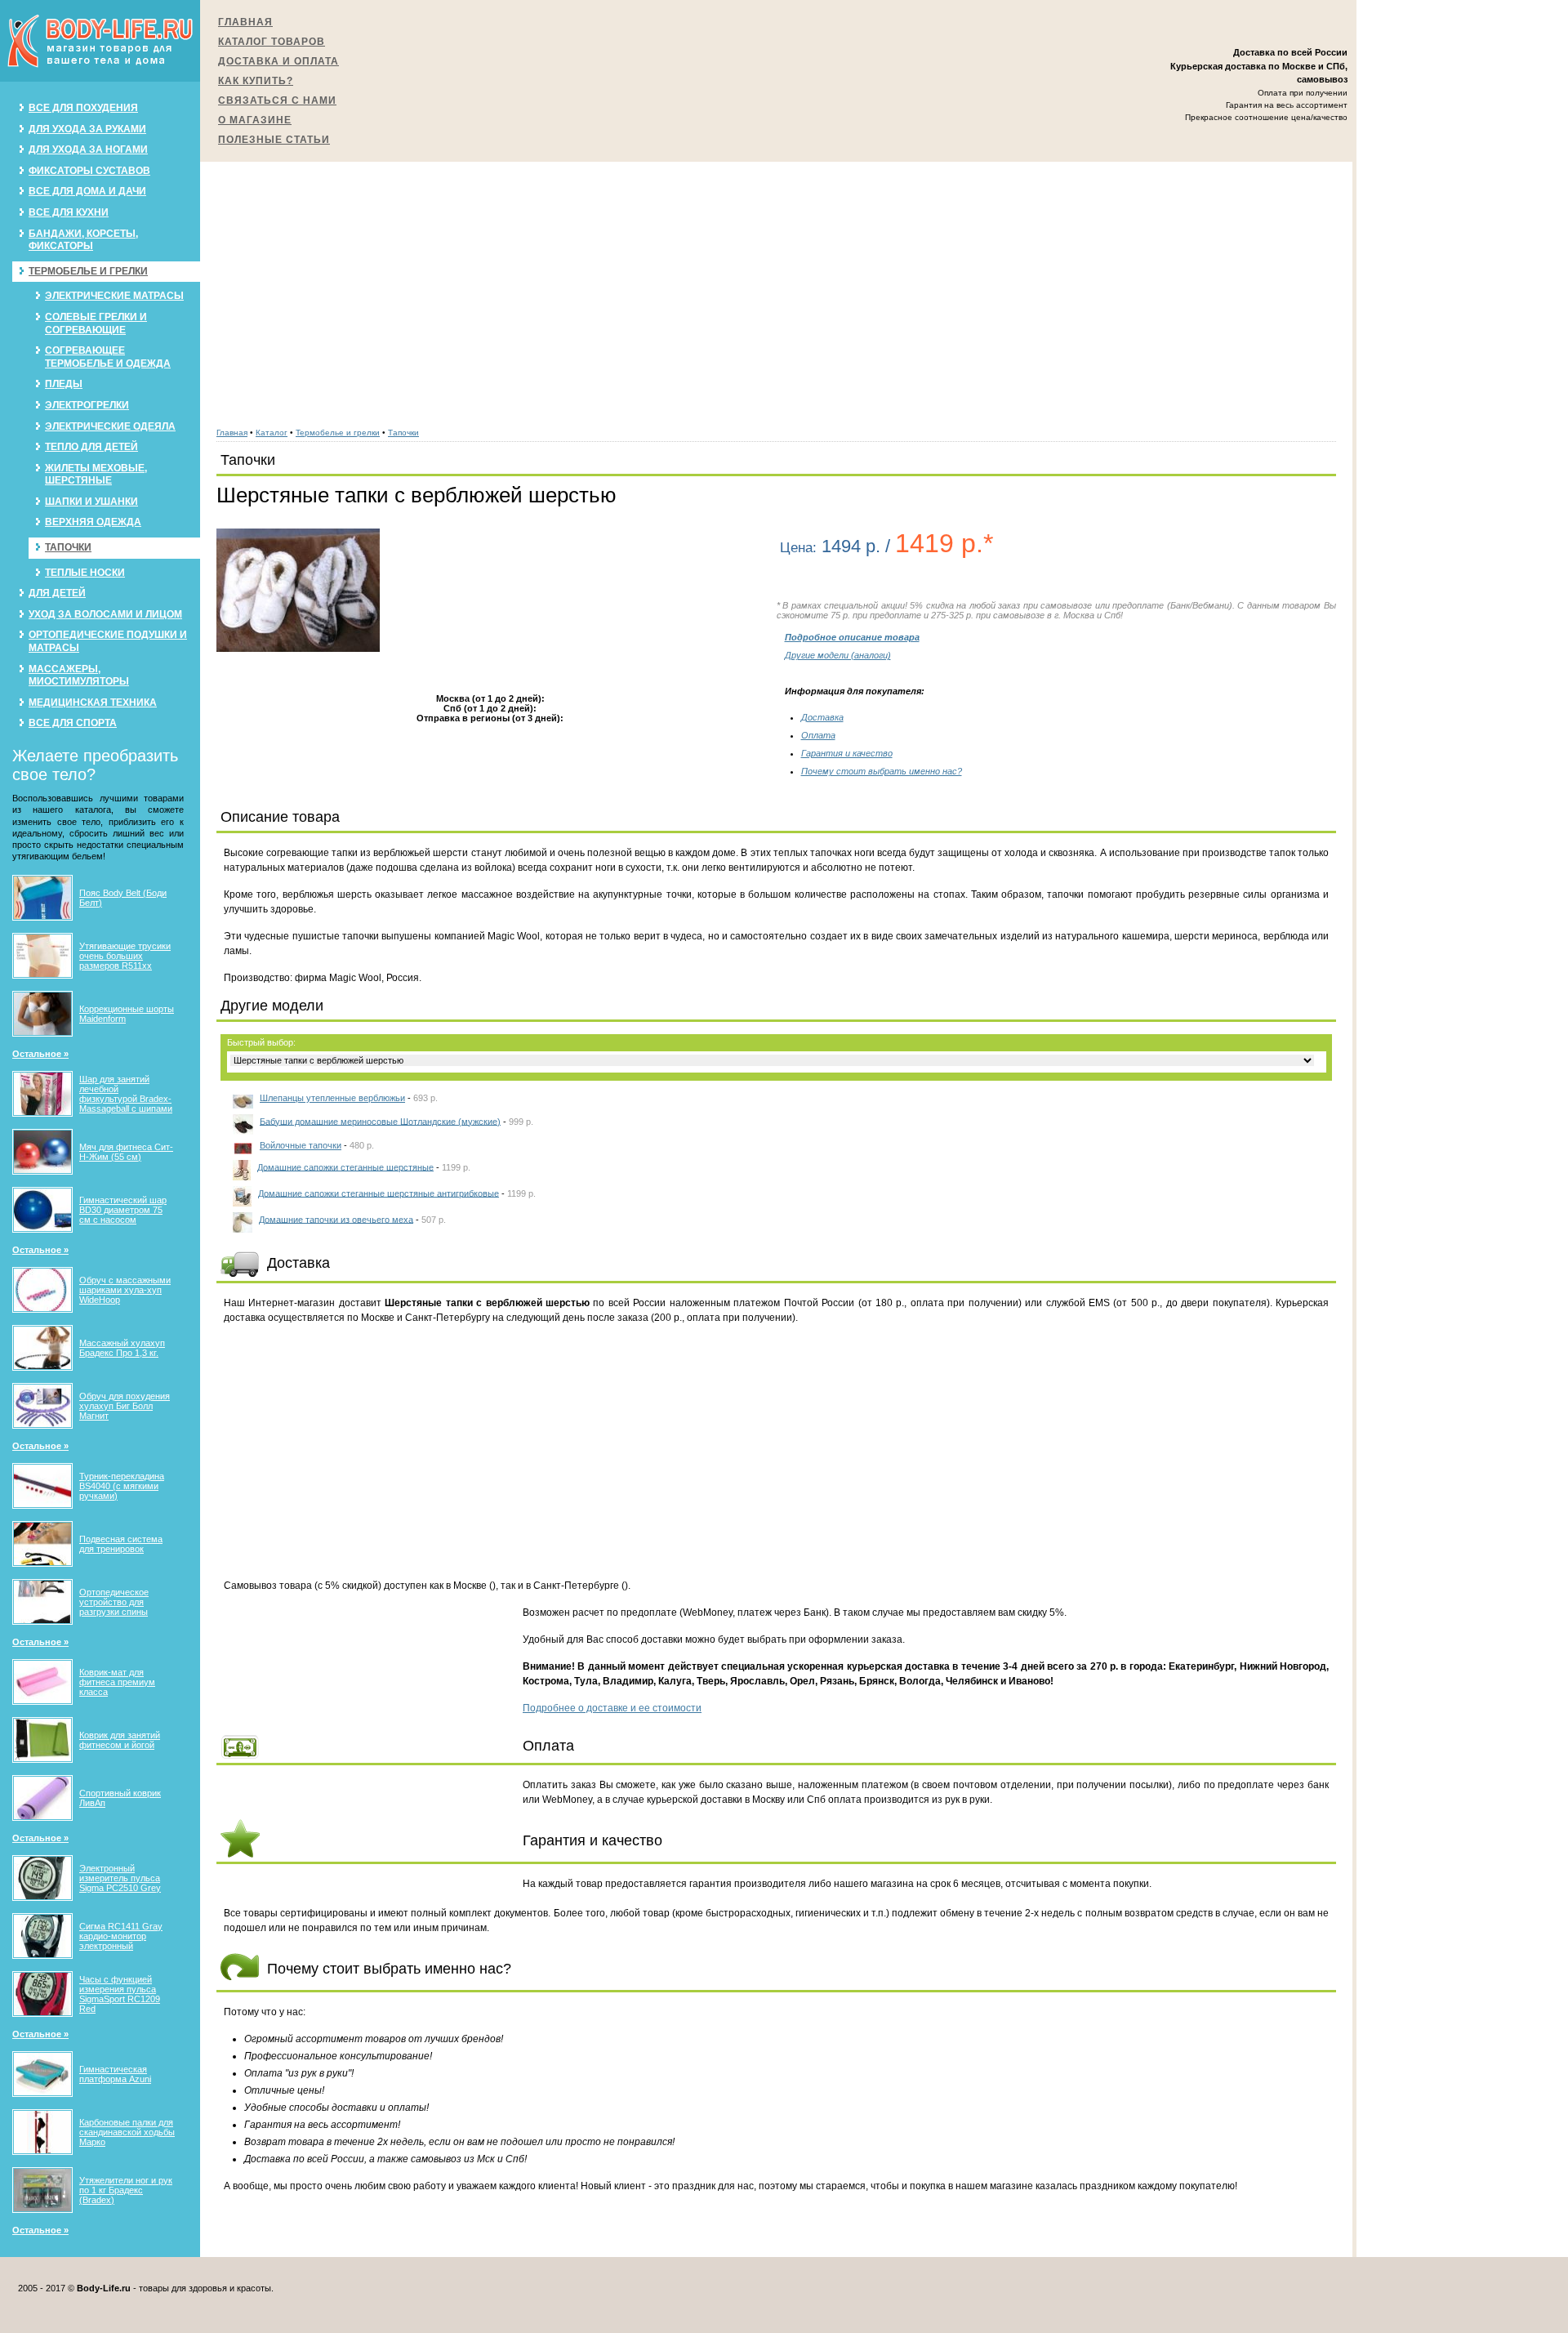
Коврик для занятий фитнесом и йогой (120, 1740)
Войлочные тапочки (301, 1145)
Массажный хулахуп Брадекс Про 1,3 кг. (122, 1348)
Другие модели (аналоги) (838, 655)
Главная (245, 22)
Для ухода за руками (87, 129)
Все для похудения (83, 108)
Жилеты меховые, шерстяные (96, 475)
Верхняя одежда (93, 522)
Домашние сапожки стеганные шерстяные (345, 1166)
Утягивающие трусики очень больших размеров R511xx (125, 956)
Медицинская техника (93, 703)
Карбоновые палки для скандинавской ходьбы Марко (127, 2132)
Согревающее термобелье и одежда (108, 357)
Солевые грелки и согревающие (96, 323)
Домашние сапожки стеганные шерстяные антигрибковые (379, 1193)
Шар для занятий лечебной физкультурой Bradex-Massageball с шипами (126, 1094)
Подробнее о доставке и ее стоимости (612, 1708)
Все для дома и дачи (87, 191)
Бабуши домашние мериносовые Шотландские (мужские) (380, 1121)
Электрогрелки (87, 405)
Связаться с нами (277, 100)
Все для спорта (73, 723)
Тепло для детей (91, 447)
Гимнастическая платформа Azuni (115, 2074)
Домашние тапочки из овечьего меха (336, 1219)
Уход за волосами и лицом (105, 614)
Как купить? (256, 81)
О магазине (255, 120)
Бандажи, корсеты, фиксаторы (83, 240)
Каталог (272, 433)
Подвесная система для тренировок (121, 1544)
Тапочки (68, 547)
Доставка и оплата (278, 61)
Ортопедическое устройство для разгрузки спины (114, 1602)
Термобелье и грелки (88, 271)
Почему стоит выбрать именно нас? (882, 771)
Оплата (818, 735)
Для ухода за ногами (88, 149)
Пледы (64, 384)
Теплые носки (85, 573)
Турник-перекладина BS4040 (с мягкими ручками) (122, 1486)
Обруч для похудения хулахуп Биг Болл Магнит (125, 1406)
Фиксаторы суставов (89, 171)
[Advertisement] (777, 286)
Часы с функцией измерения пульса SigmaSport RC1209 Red (120, 1994)
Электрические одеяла (110, 426)
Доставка (822, 717)
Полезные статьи (274, 140)
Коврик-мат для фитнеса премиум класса (117, 1682)
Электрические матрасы (114, 296)
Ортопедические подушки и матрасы (108, 641)
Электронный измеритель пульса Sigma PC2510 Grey (120, 1878)
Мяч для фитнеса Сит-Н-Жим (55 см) (126, 1152)
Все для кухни (69, 212)
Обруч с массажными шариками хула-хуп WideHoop (125, 1290)
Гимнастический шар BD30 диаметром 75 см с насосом (123, 1210)
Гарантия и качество (847, 753)
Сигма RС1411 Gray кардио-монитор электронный (121, 1936)
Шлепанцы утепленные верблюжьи (332, 1098)
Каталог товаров (272, 42)
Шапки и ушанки (91, 502)
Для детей (57, 593)
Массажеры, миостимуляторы (79, 676)
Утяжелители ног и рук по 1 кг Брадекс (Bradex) (126, 2190)
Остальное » (40, 1054)
